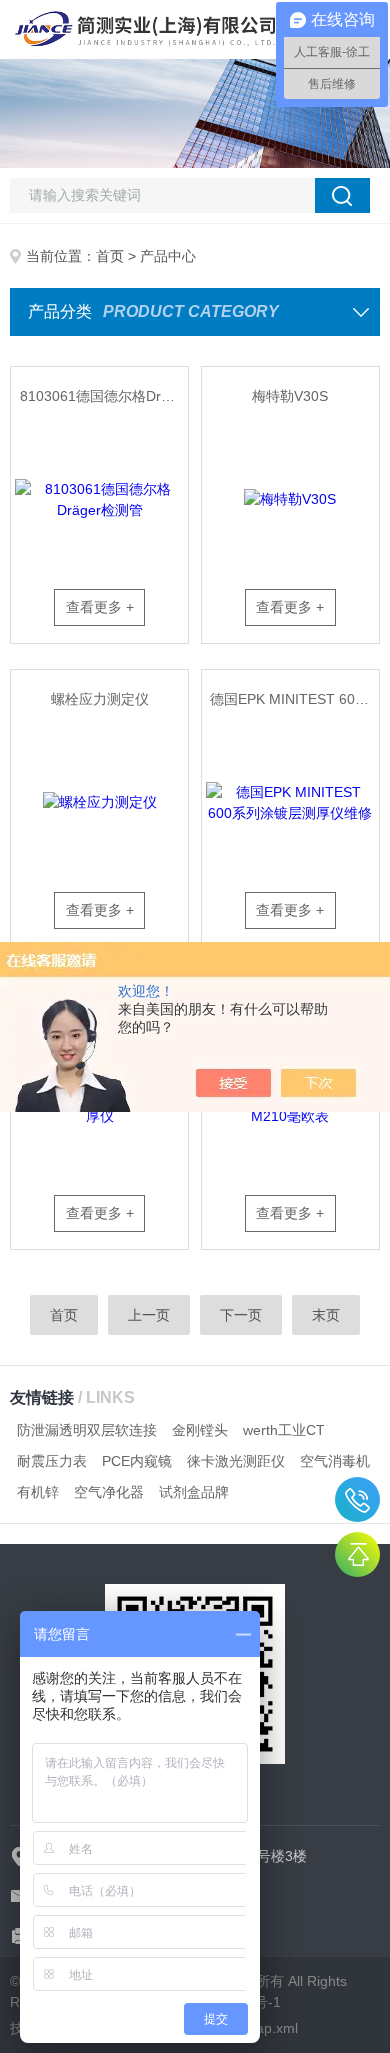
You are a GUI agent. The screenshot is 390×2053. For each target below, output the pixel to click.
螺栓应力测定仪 (100, 699)
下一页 (241, 1315)
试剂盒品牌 (194, 1492)
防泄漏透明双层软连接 (87, 1430)
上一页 (149, 1315)
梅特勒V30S (290, 396)
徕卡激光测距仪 (236, 1461)
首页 (110, 256)
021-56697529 (357, 1499)
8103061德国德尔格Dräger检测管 (104, 396)
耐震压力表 (52, 1461)
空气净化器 (109, 1492)
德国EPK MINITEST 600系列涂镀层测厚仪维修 (294, 699)
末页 (326, 1315)
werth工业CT (284, 1430)
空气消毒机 (335, 1461)
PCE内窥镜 (137, 1461)
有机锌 (38, 1492)
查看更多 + (100, 607)
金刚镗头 (200, 1430)
